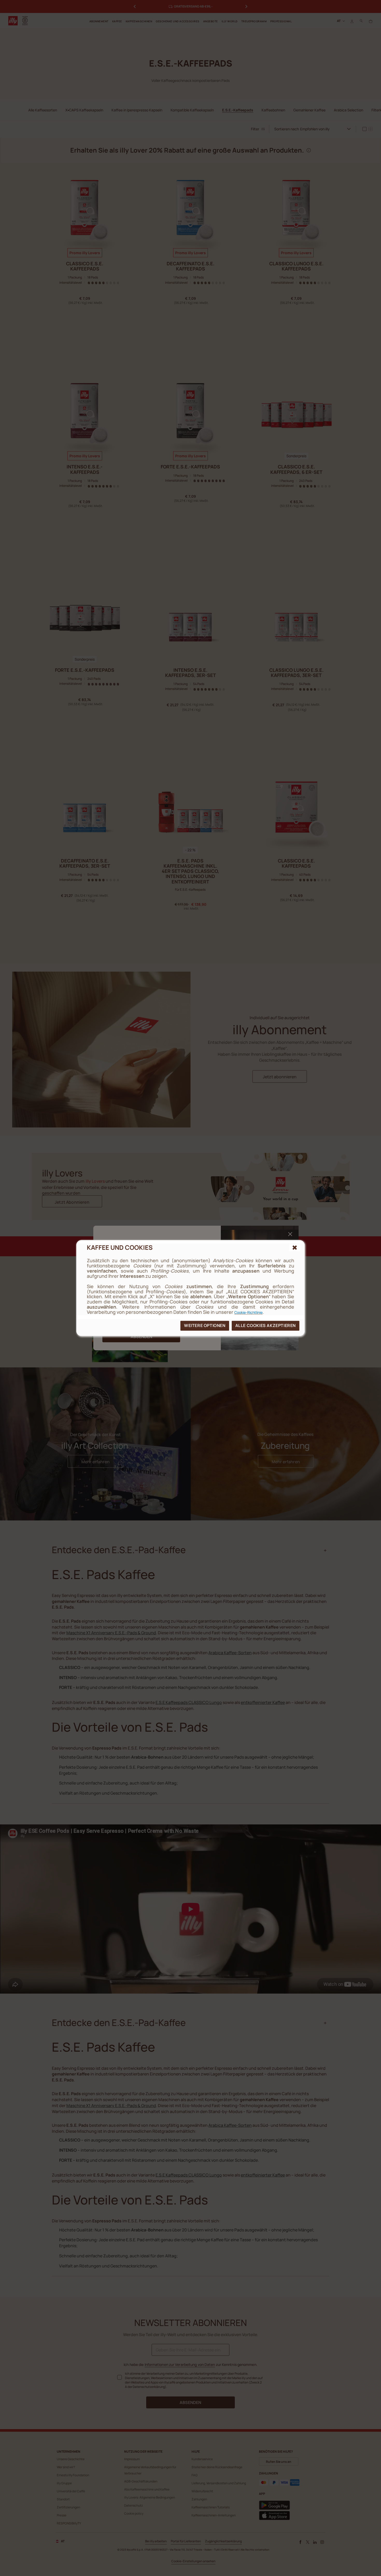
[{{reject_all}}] (295, 1248)
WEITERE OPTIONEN (205, 1325)
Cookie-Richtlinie (248, 1312)
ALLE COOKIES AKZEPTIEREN (266, 1325)
